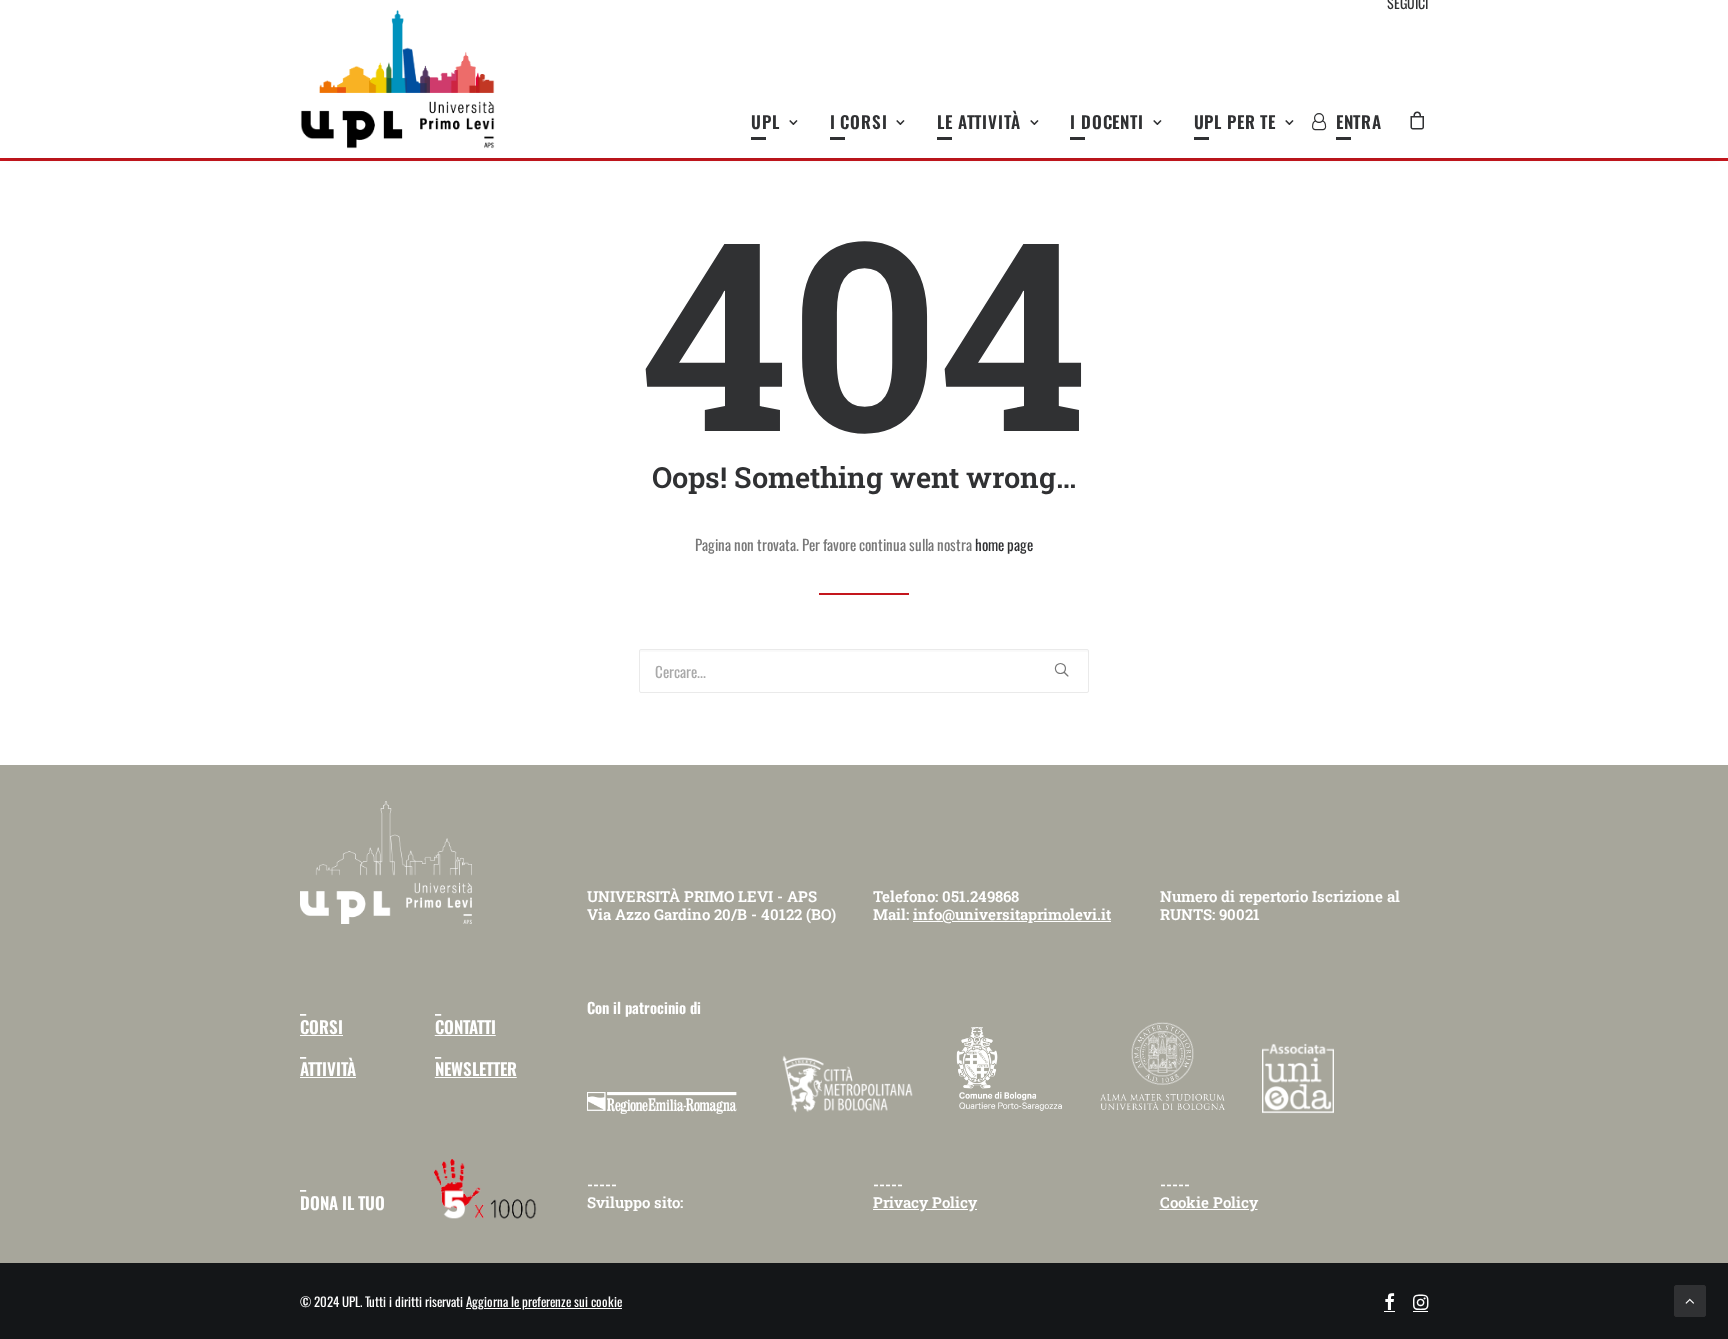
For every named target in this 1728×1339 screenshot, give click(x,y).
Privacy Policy (925, 1202)
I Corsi (859, 121)
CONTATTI (465, 1026)
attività (328, 1068)
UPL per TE (1235, 121)
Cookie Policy (1209, 1202)
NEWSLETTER (476, 1068)
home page (1004, 544)
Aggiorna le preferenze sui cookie (544, 1301)
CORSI (321, 1026)
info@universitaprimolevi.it (1012, 914)
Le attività (978, 121)
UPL (765, 121)
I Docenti (1107, 121)
